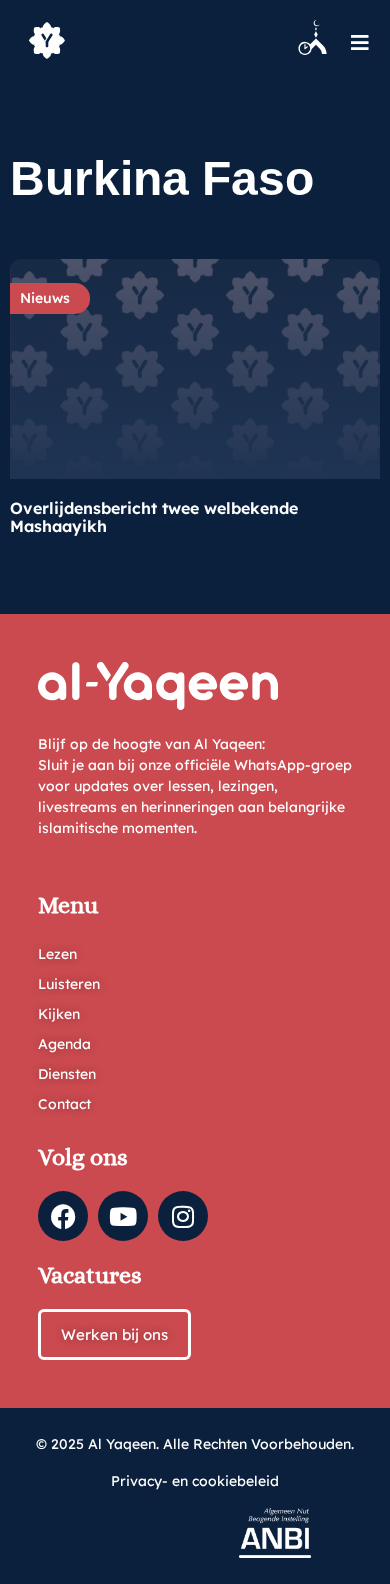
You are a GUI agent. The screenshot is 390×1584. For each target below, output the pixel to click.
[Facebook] (63, 1216)
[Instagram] (183, 1216)
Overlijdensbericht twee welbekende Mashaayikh (154, 517)
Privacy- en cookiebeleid (195, 1481)
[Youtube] (123, 1216)
